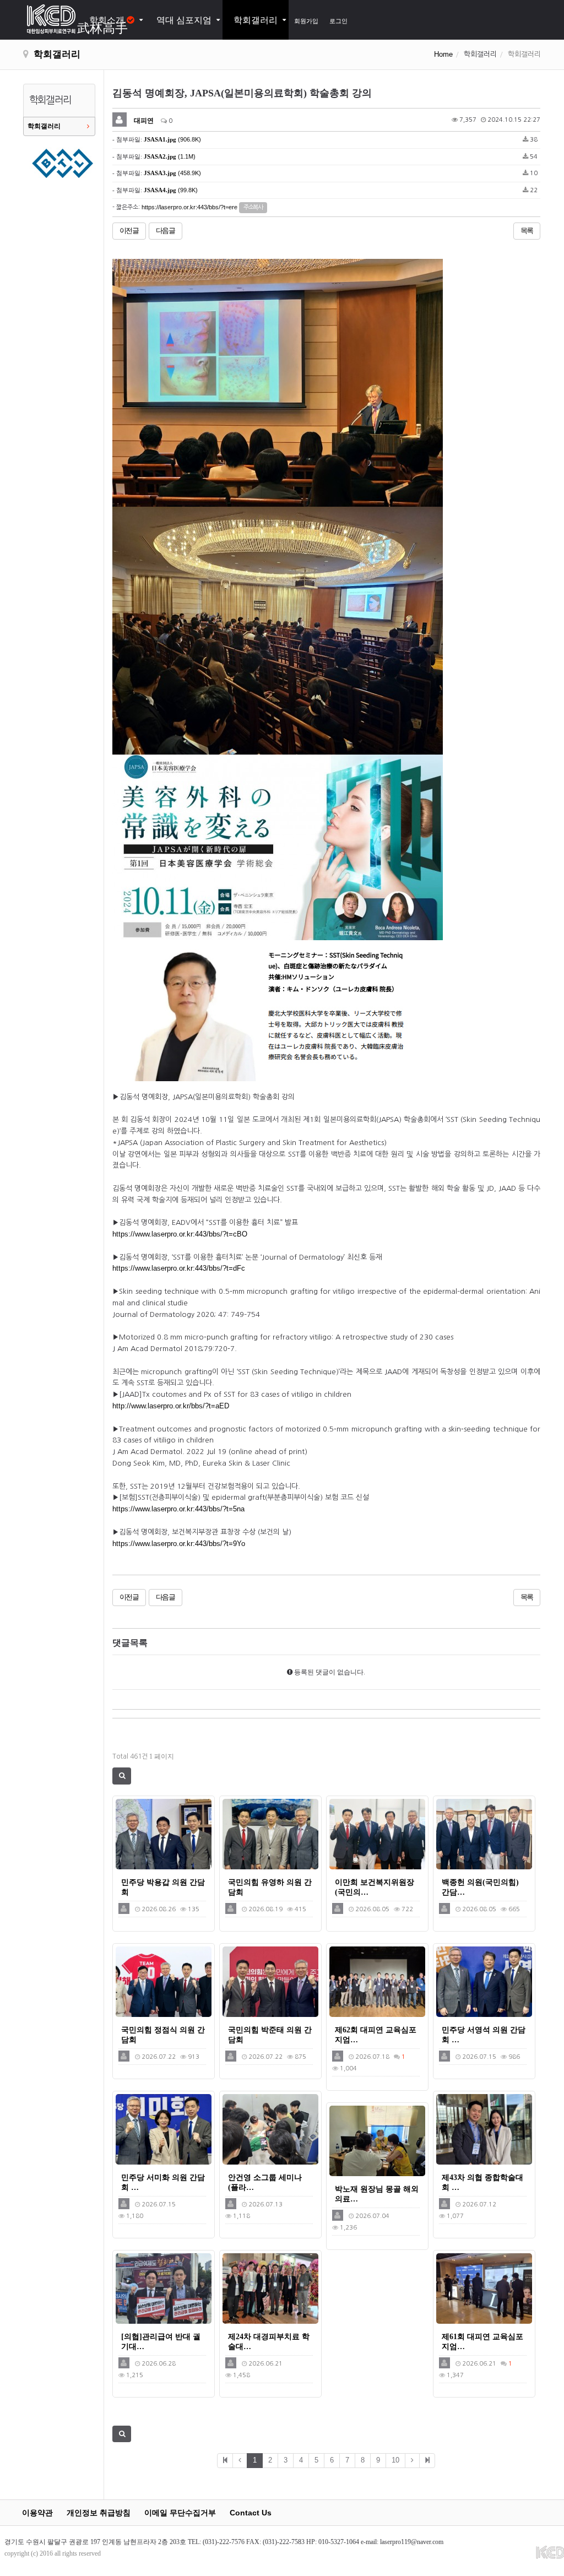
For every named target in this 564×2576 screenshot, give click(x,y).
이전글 (129, 231)
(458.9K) (172, 173)
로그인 (338, 21)
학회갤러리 (256, 20)
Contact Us (251, 2513)
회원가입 (306, 21)
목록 (527, 231)
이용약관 (37, 2513)
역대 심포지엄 (184, 20)
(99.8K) (171, 190)
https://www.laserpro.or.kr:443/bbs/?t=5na (178, 1509)
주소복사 (253, 207)
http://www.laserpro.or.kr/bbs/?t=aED (171, 1406)
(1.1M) (170, 156)
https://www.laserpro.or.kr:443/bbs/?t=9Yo (179, 1544)
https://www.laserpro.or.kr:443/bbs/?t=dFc (179, 1268)
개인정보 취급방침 (99, 2513)
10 (395, 2460)
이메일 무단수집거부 (180, 2513)
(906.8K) (172, 139)
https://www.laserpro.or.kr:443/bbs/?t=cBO (180, 1234)
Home (443, 54)
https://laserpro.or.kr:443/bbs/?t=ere (189, 207)
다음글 (166, 231)
